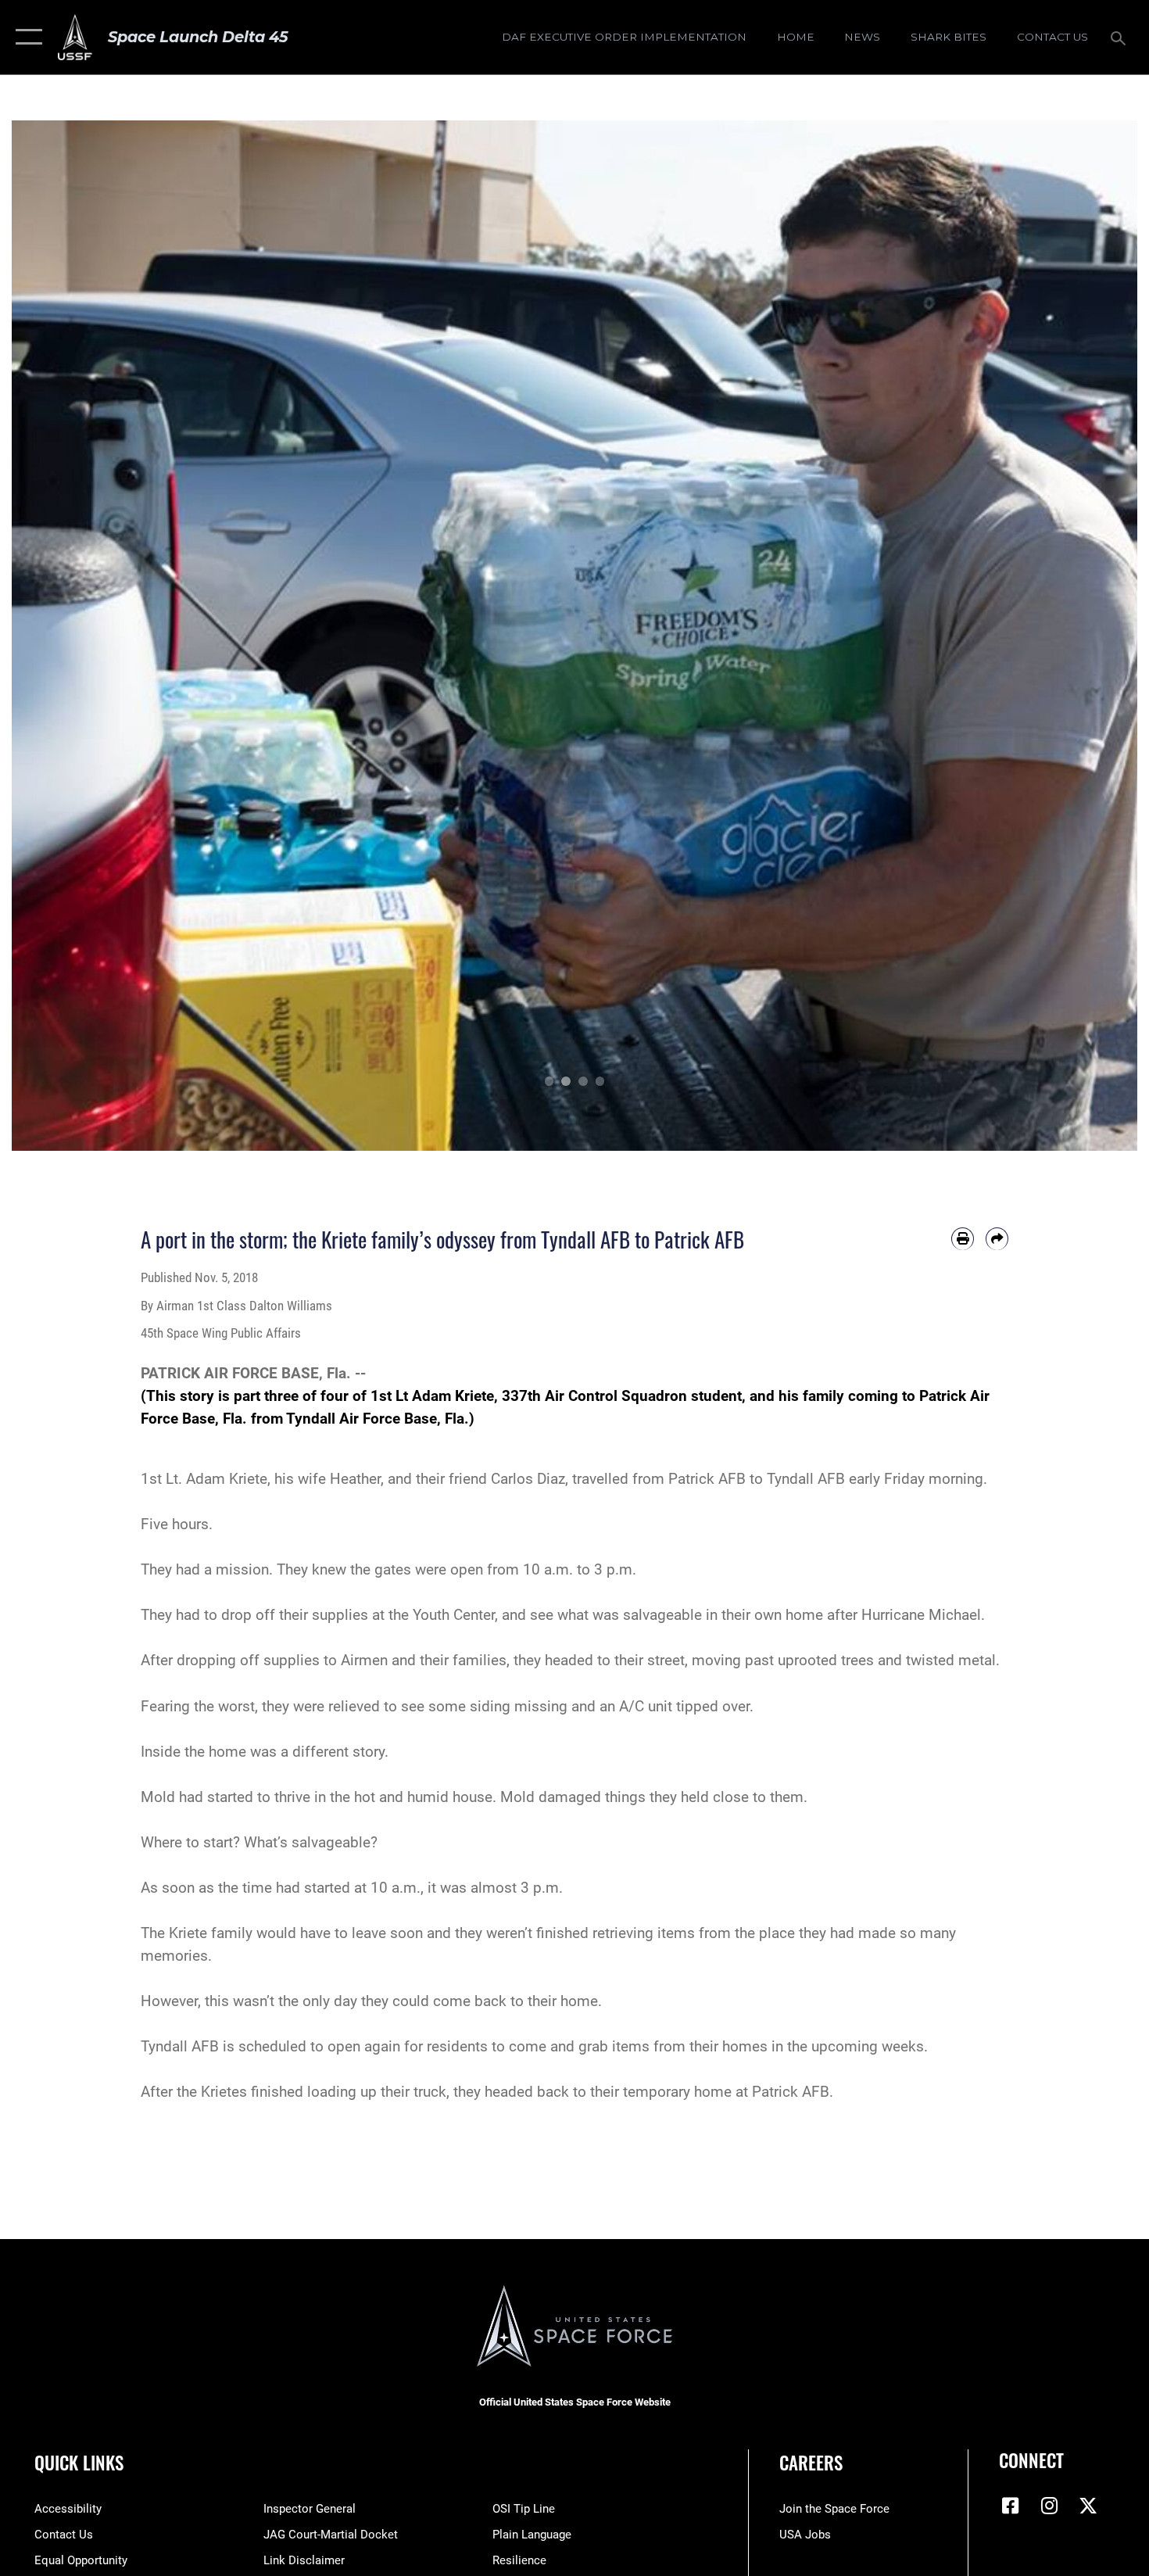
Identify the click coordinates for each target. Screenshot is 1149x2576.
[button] (25, 37)
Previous (68, 636)
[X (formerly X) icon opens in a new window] (1088, 2506)
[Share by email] (997, 1239)
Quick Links (79, 2463)
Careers (811, 2463)
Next (1081, 636)
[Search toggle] (1120, 37)
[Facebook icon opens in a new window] (1011, 2506)
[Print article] (963, 1239)
